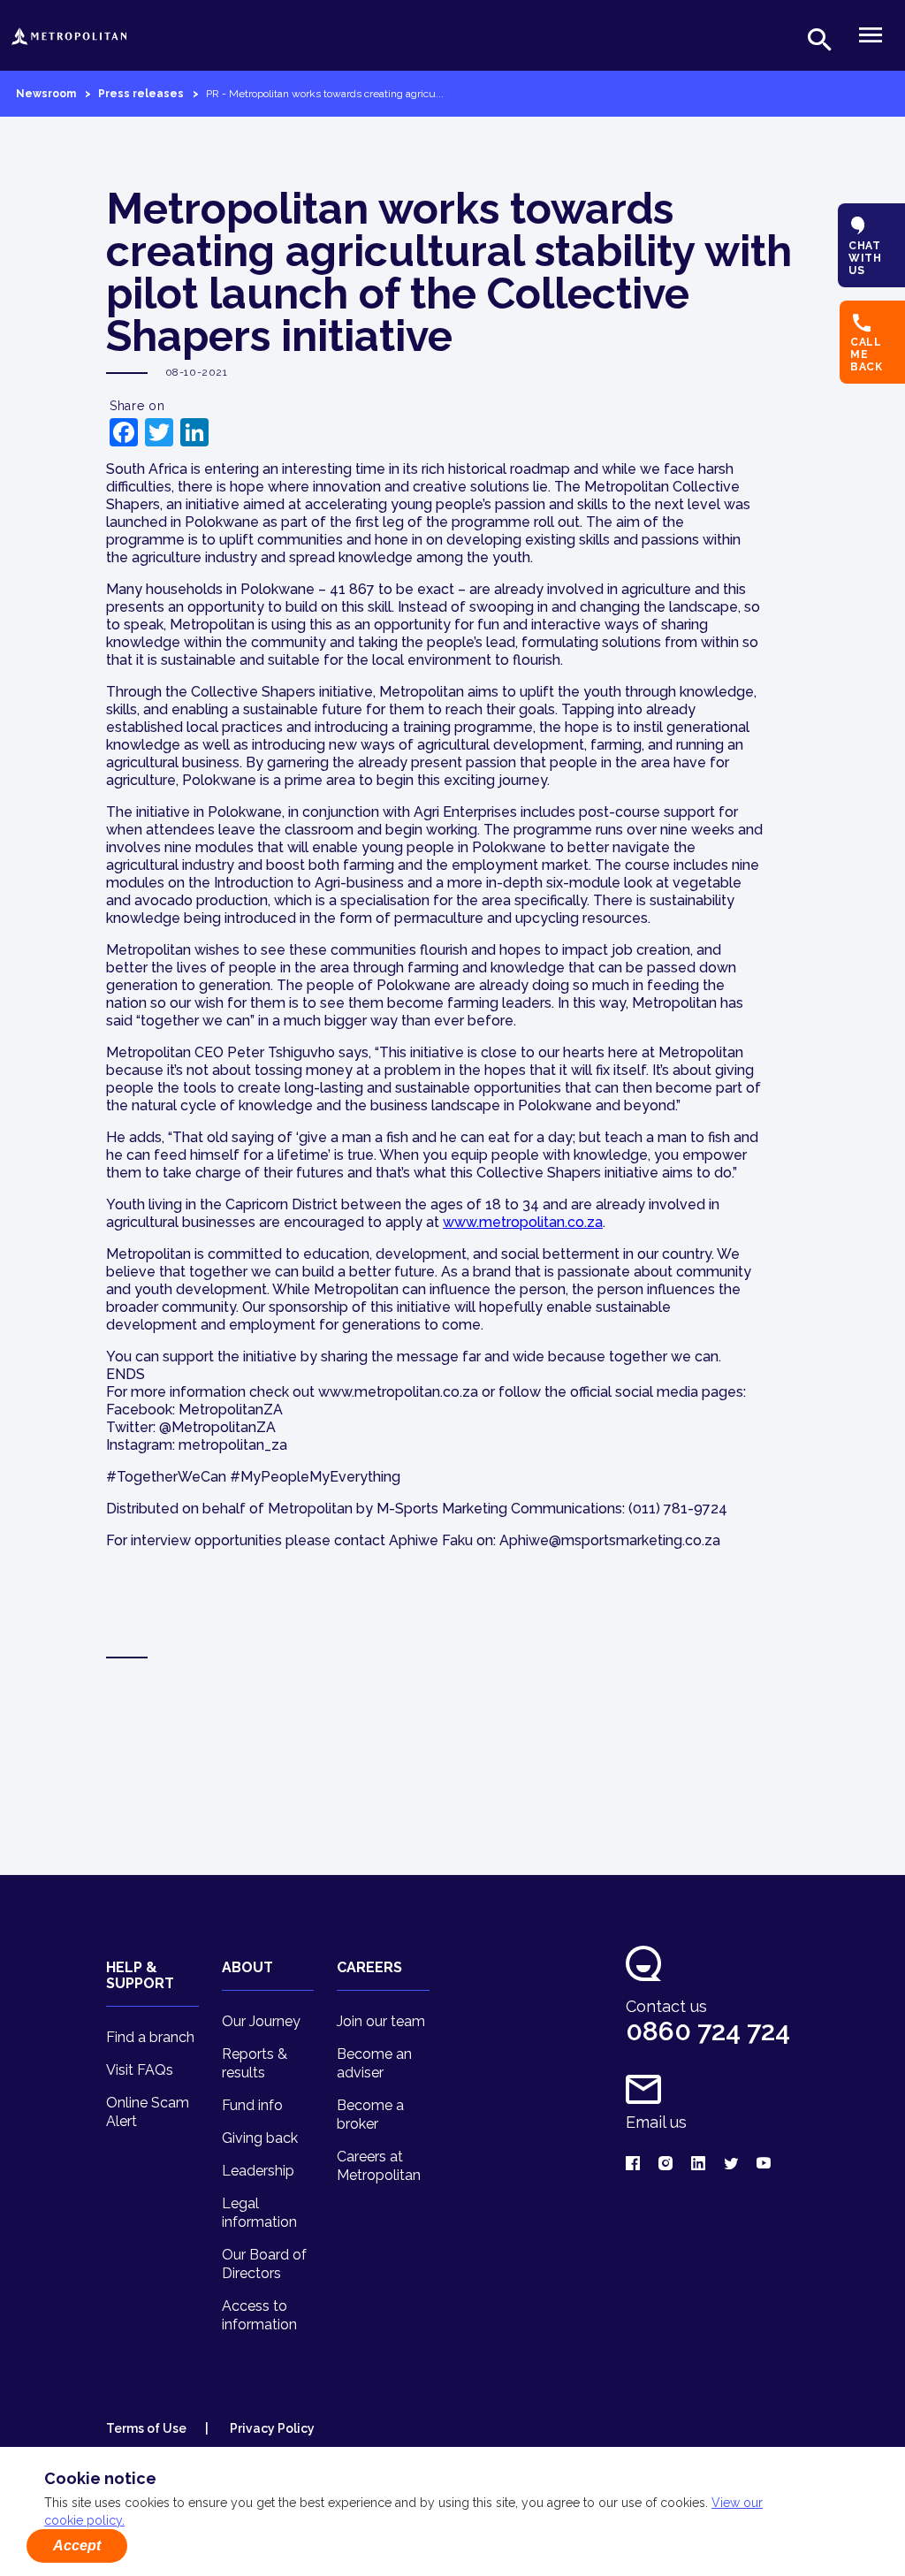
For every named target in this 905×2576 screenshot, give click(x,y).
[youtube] (764, 2164)
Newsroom (46, 94)
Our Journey (261, 2021)
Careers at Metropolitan (379, 2166)
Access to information (259, 2315)
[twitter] (731, 2164)
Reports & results (255, 2063)
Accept (77, 2546)
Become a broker (370, 2115)
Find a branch (150, 2037)
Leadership (258, 2171)
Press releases (141, 94)
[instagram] (665, 2164)
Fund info (252, 2105)
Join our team (381, 2021)
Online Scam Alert (148, 2112)
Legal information (259, 2213)
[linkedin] (698, 2164)
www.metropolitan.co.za (523, 1222)
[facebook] (633, 2164)
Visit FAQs (140, 2070)
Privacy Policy (271, 2428)
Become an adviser (374, 2063)
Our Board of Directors (264, 2264)
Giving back (260, 2138)
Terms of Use (146, 2428)
